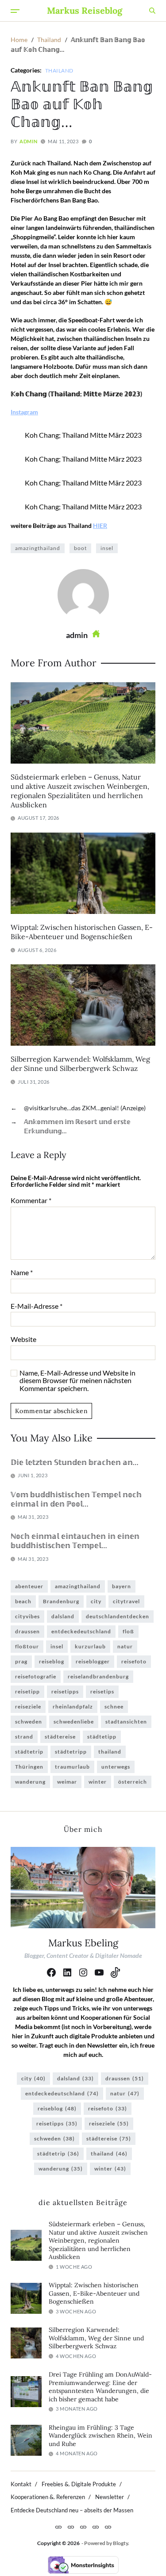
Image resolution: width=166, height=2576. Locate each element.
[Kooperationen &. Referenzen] (83, 2527)
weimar (67, 1782)
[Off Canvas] (15, 11)
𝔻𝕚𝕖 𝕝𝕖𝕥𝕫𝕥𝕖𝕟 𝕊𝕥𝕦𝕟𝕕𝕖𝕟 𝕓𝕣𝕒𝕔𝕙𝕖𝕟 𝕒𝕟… (75, 1462)
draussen (27, 1631)
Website (23, 1339)
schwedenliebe (74, 1722)
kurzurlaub (90, 1646)
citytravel (126, 1601)
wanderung (30, 1782)
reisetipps (65, 1691)
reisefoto (134, 1661)
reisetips (102, 1691)
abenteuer (29, 1586)
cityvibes (27, 1616)
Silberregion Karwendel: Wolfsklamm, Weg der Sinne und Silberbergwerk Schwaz (80, 1064)
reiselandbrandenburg (98, 1676)
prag (21, 1661)
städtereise (60, 1737)
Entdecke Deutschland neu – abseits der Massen (72, 2510)
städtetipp (102, 1737)
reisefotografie (36, 1676)
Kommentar (31, 1200)
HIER (100, 526)
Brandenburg (61, 1601)
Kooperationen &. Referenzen (48, 2497)
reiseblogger (93, 1661)
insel (107, 548)
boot (80, 548)
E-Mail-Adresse (37, 1306)
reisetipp (27, 1691)
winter (98, 1782)
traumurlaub (72, 1767)
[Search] (152, 11)
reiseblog (52, 1661)
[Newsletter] (96, 2527)
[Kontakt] (58, 2527)
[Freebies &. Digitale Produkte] (71, 2527)
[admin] (83, 595)
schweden (29, 1722)
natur (125, 1646)
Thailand (59, 70)
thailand (110, 1752)
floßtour (27, 1646)
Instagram (24, 412)
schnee (114, 1707)
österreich (133, 1782)
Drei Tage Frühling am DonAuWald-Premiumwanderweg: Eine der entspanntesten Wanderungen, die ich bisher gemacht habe (100, 2387)
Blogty (120, 2543)
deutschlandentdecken (118, 1616)
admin (28, 141)
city (96, 1601)
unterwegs (116, 1767)
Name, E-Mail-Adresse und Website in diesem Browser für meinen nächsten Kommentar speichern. (77, 1381)
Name (22, 1273)
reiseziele (28, 1707)
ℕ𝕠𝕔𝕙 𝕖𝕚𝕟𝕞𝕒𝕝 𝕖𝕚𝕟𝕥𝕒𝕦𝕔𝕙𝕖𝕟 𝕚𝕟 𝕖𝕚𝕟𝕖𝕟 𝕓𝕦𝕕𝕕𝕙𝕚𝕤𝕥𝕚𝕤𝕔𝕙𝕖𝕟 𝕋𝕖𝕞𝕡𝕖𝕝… (75, 1541)
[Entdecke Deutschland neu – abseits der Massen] (108, 2527)
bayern (122, 1586)
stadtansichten (126, 1722)
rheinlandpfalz (73, 1707)
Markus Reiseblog (85, 11)
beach (23, 1601)
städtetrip (29, 1752)
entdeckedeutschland (81, 1631)
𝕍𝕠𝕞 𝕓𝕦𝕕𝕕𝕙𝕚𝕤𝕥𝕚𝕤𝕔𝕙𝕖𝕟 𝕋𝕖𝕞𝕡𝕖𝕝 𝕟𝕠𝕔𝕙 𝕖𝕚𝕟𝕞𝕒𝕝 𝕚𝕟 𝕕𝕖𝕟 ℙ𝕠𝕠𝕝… (76, 1499)
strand (24, 1737)
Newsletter (110, 2497)
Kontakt (21, 2484)
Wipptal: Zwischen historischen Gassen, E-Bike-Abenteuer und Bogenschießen (82, 932)
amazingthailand (38, 548)
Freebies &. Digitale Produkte (79, 2484)
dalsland (63, 1616)
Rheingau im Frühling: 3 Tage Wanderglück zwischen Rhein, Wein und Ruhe (100, 2436)
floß (128, 1631)
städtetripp (71, 1752)
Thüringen (29, 1767)
